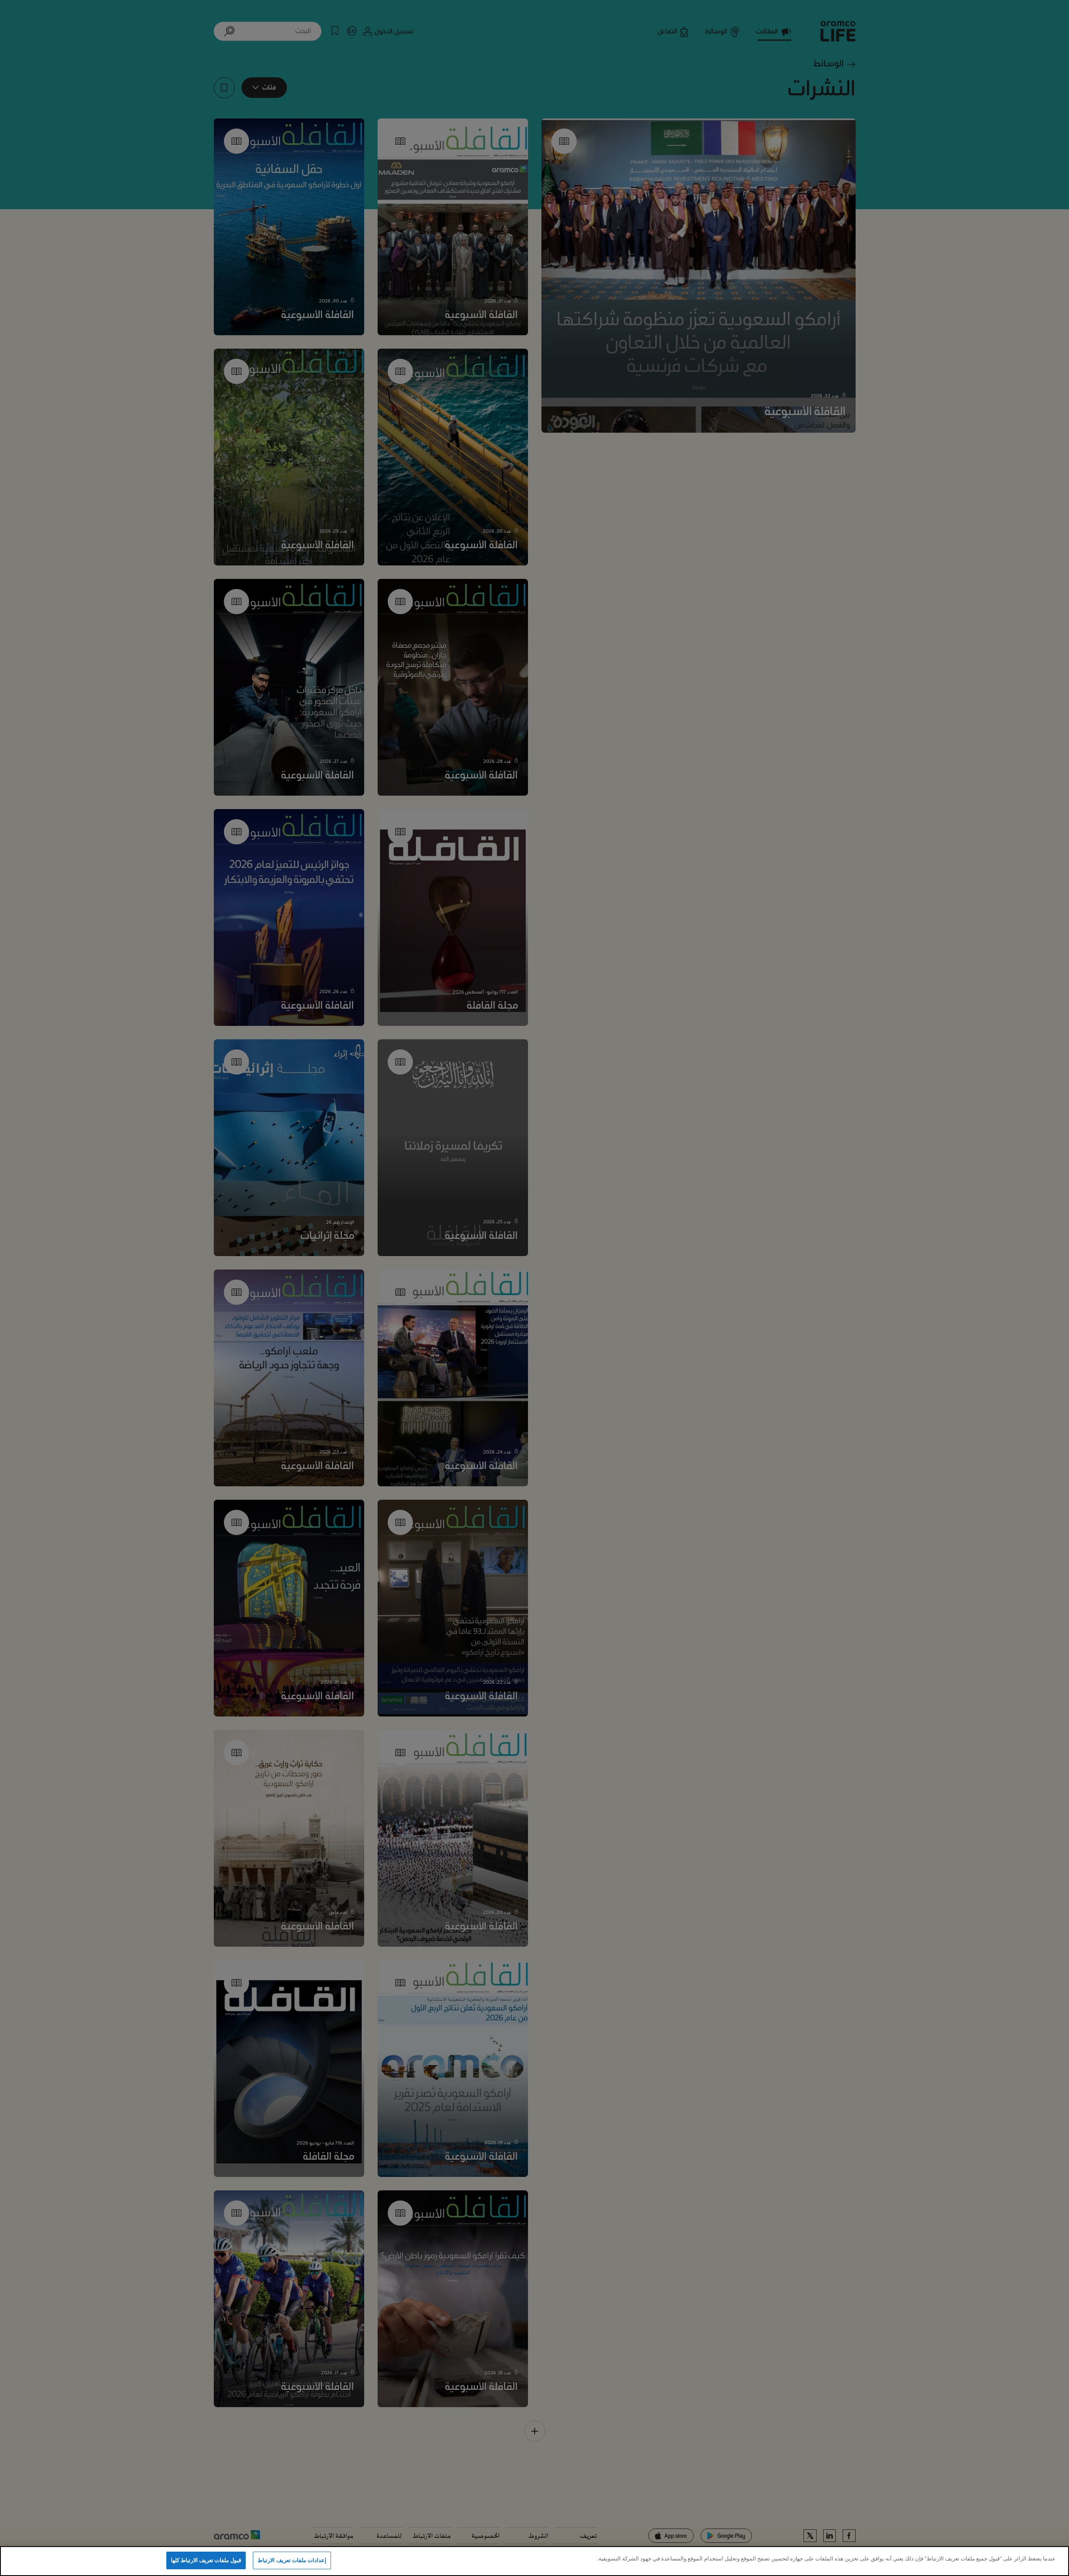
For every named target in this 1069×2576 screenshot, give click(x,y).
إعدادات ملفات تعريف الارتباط (292, 2560)
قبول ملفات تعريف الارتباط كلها (206, 2560)
